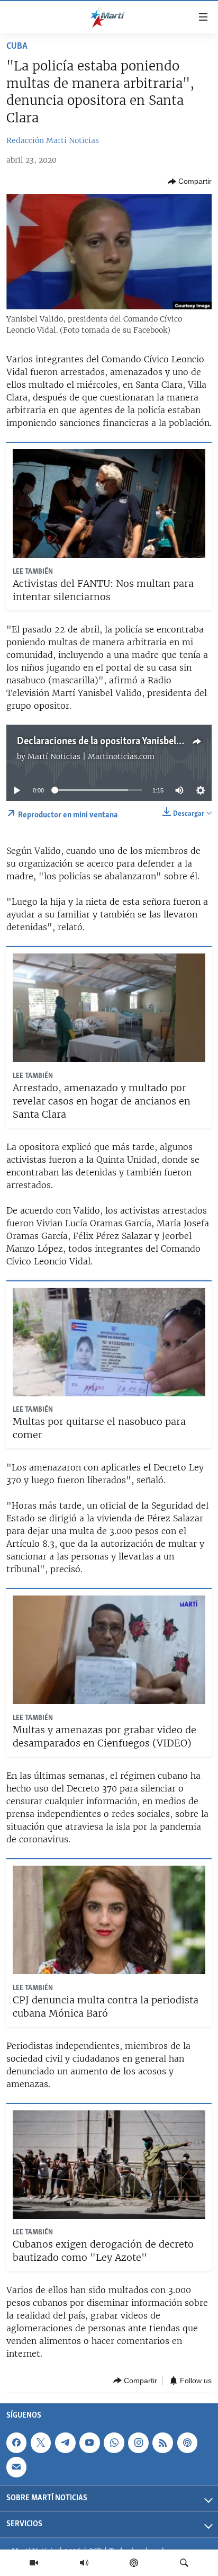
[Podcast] (134, 2563)
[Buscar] (184, 2563)
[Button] (190, 182)
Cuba (17, 47)
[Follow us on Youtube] (89, 2443)
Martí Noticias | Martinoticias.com (91, 756)
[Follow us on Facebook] (16, 2443)
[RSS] (162, 2443)
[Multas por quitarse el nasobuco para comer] (109, 1342)
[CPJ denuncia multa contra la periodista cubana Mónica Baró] (109, 1920)
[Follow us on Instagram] (138, 2443)
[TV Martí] (34, 2563)
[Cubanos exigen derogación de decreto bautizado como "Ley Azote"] (109, 2165)
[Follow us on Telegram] (65, 2443)
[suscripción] (16, 2467)
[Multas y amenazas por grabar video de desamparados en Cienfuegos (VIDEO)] (109, 1650)
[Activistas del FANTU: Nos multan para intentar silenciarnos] (109, 503)
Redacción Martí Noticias (53, 140)
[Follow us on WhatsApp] (114, 2443)
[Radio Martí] (84, 2563)
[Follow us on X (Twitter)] (41, 2443)
